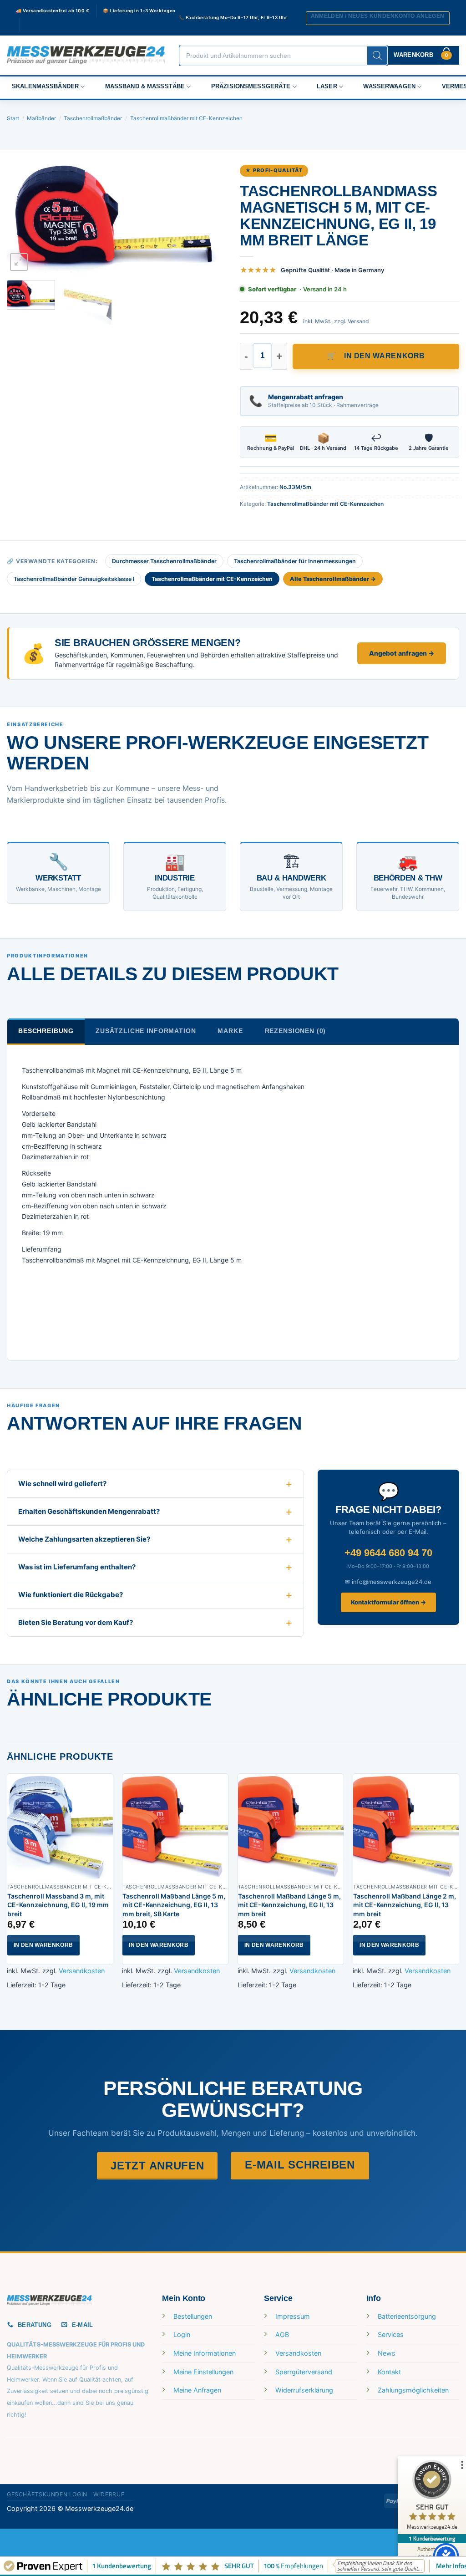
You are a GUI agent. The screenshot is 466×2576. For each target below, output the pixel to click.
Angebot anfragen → (402, 653)
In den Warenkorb (385, 356)
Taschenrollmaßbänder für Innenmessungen (295, 561)
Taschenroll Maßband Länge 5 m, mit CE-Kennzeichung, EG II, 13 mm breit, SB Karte (174, 1905)
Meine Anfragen (197, 2390)
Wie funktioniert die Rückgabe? (71, 1595)
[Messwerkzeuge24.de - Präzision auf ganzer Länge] (86, 55)
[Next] (210, 219)
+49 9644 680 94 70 (388, 1553)
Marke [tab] (230, 1031)
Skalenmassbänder (45, 87)
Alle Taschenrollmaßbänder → (333, 579)
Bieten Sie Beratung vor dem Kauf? (76, 1622)
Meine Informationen (205, 2353)
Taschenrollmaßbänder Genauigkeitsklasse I (74, 579)
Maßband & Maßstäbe (145, 87)
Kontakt (389, 2372)
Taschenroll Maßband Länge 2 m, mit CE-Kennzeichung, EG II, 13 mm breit (405, 1905)
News (387, 2353)
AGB (282, 2334)
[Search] (377, 56)
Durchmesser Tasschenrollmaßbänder (164, 561)
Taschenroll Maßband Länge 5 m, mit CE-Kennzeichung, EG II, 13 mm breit (289, 1905)
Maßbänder (41, 118)
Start (13, 118)
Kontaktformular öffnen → (388, 1602)
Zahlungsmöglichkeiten (413, 2390)
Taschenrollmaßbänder (93, 118)
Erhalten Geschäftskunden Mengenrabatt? (89, 1511)
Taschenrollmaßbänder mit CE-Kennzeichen (186, 118)
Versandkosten (82, 1971)
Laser (327, 87)
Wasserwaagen (389, 87)
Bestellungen (193, 2316)
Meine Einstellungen (203, 2372)
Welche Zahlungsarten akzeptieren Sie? (84, 1539)
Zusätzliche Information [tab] (146, 1031)
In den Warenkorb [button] (43, 1945)
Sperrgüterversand (304, 2372)
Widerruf (109, 2494)
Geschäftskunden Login (47, 2494)
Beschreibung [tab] (46, 1031)
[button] (378, 18)
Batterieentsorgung (407, 2316)
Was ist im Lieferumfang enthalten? (77, 1567)
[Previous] (23, 219)
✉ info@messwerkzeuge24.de (388, 1582)
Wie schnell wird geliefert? (62, 1484)
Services (391, 2334)
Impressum (293, 2316)
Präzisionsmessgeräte (251, 87)
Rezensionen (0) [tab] (296, 1031)
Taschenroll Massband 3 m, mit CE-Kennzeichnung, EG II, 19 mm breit (58, 1905)
